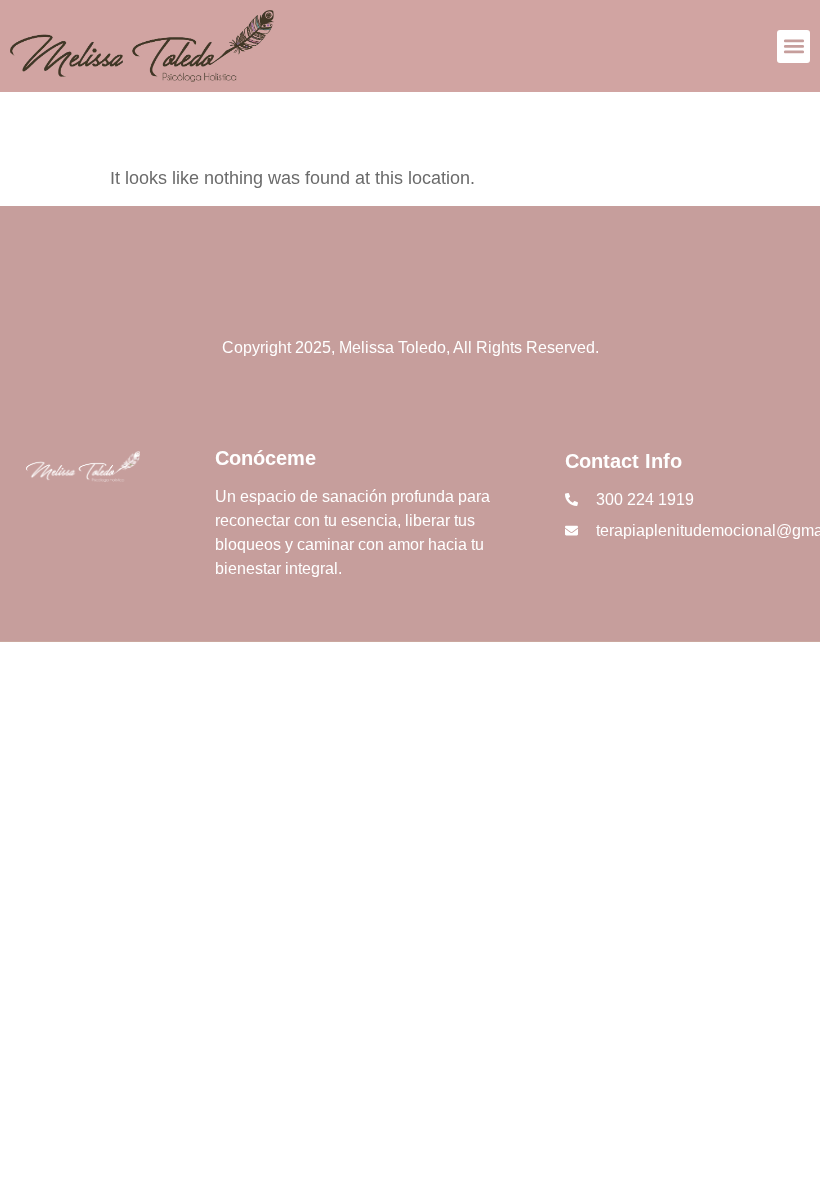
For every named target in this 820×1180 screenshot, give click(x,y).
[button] (793, 46)
